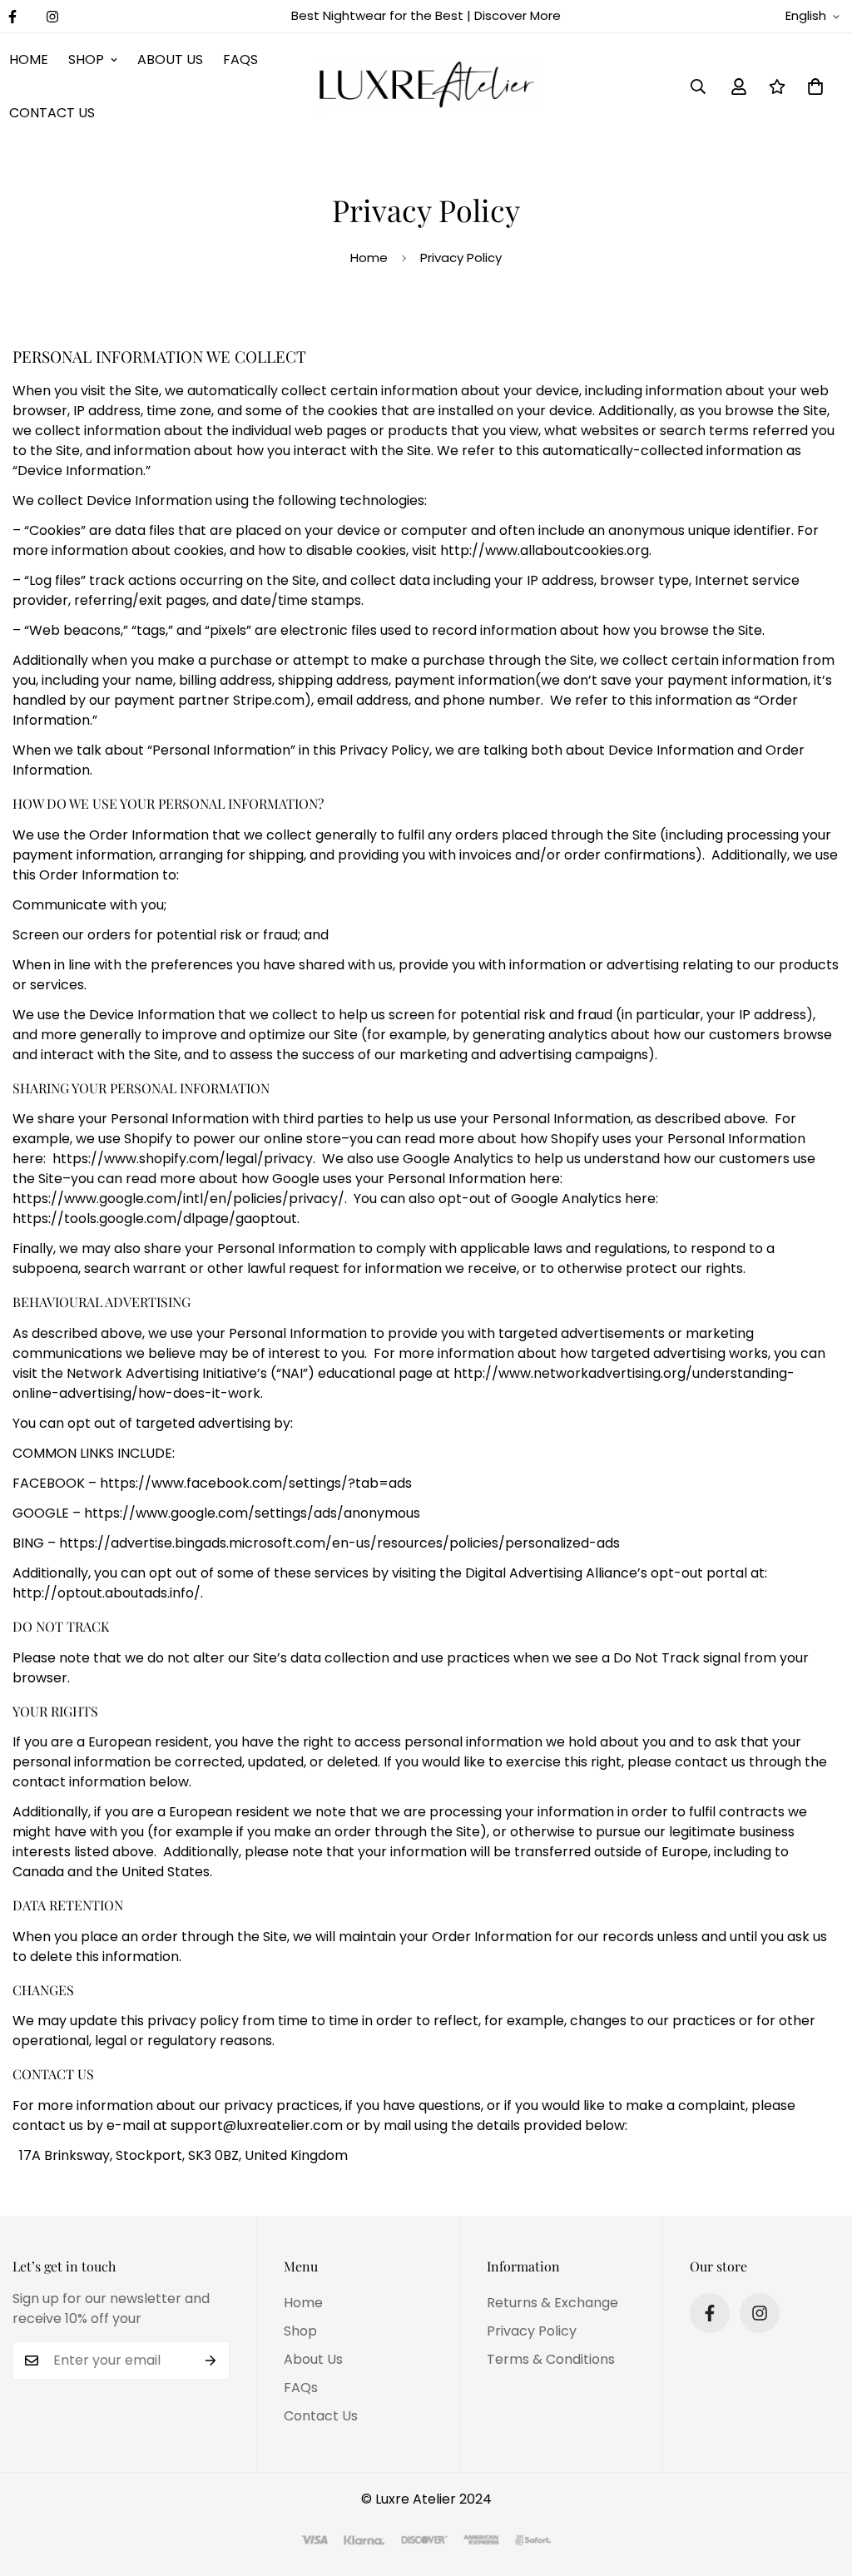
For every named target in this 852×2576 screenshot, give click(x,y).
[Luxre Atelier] (426, 87)
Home (369, 258)
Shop (86, 59)
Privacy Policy (532, 2331)
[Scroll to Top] (820, 2485)
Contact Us (321, 2416)
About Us (170, 59)
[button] (815, 87)
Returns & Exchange (552, 2303)
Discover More (518, 15)
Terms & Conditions (551, 2359)
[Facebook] (710, 2313)
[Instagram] (52, 17)
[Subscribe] (211, 2361)
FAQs (240, 59)
